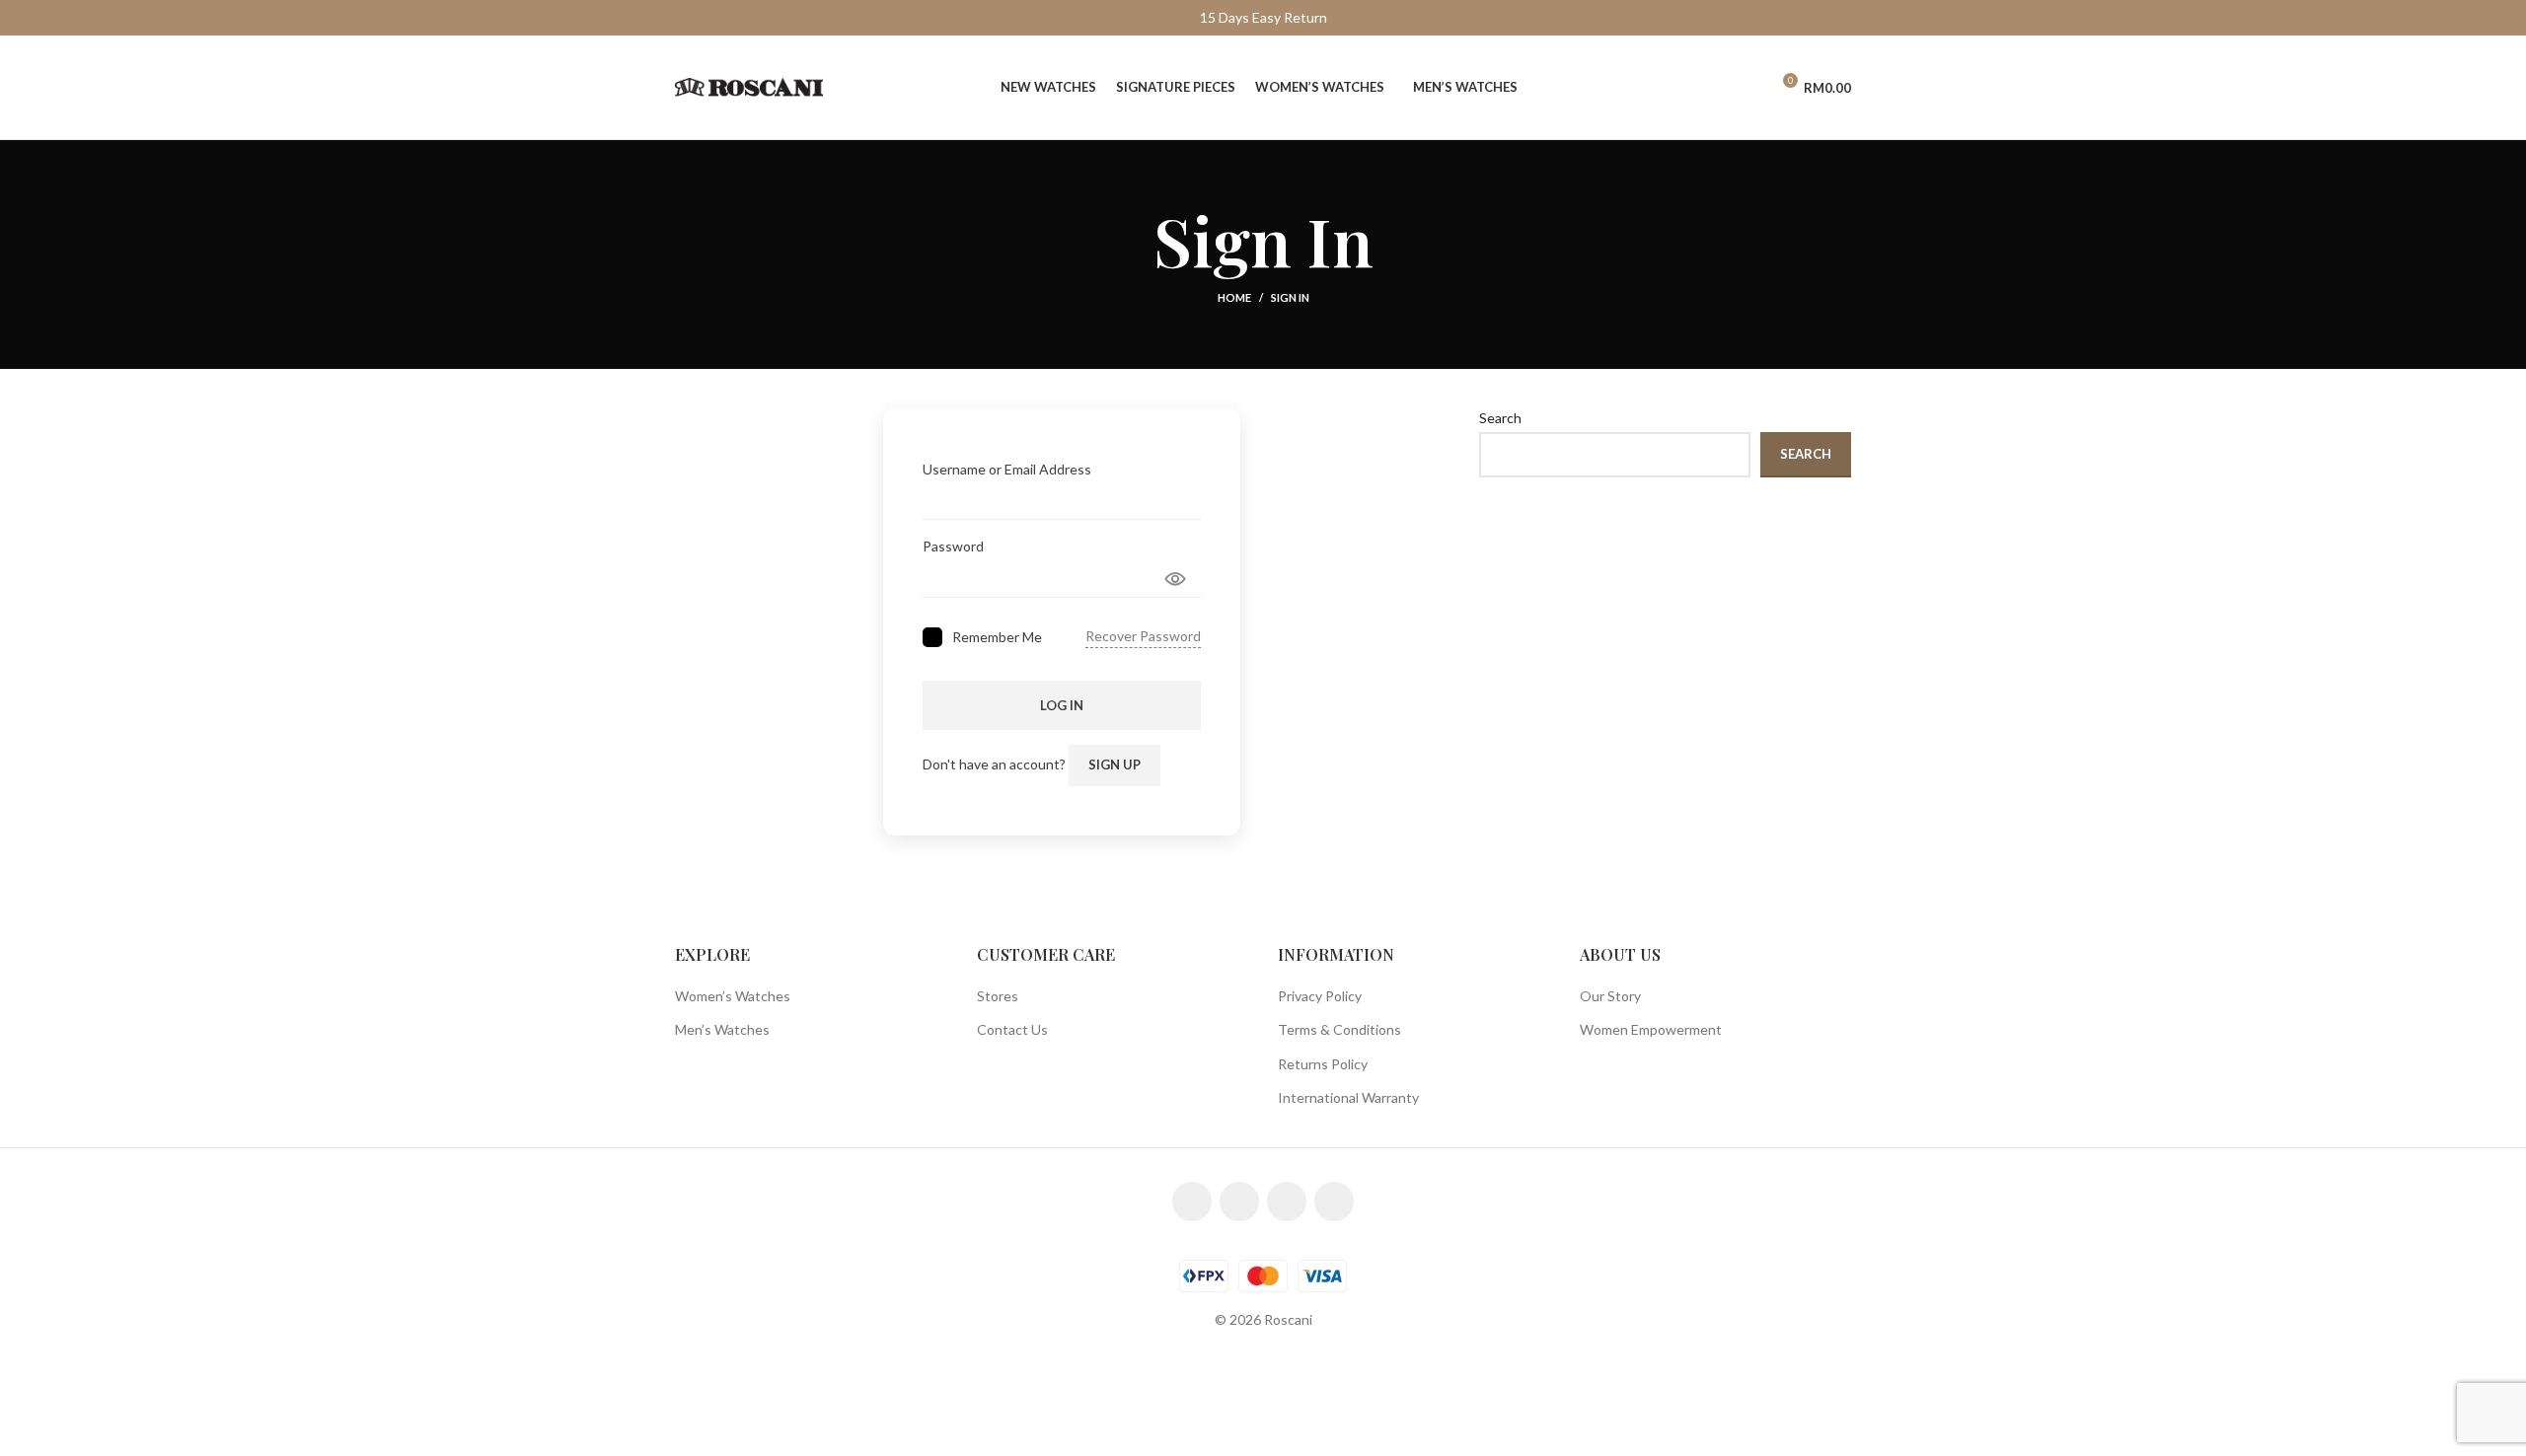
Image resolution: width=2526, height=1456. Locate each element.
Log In (1062, 705)
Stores (998, 996)
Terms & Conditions (1339, 1029)
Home (1234, 297)
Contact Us (1012, 1029)
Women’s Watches (733, 996)
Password (953, 546)
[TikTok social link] (1334, 1201)
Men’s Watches (722, 1029)
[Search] (1712, 88)
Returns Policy (1323, 1064)
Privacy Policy (1320, 996)
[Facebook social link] (1192, 1201)
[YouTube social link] (1287, 1201)
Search (1500, 418)
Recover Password (1143, 636)
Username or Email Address (1007, 469)
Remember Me (997, 637)
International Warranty (1348, 1097)
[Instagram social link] (1239, 1201)
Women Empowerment (1651, 1029)
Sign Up (1114, 764)
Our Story (1610, 996)
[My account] (1746, 88)
